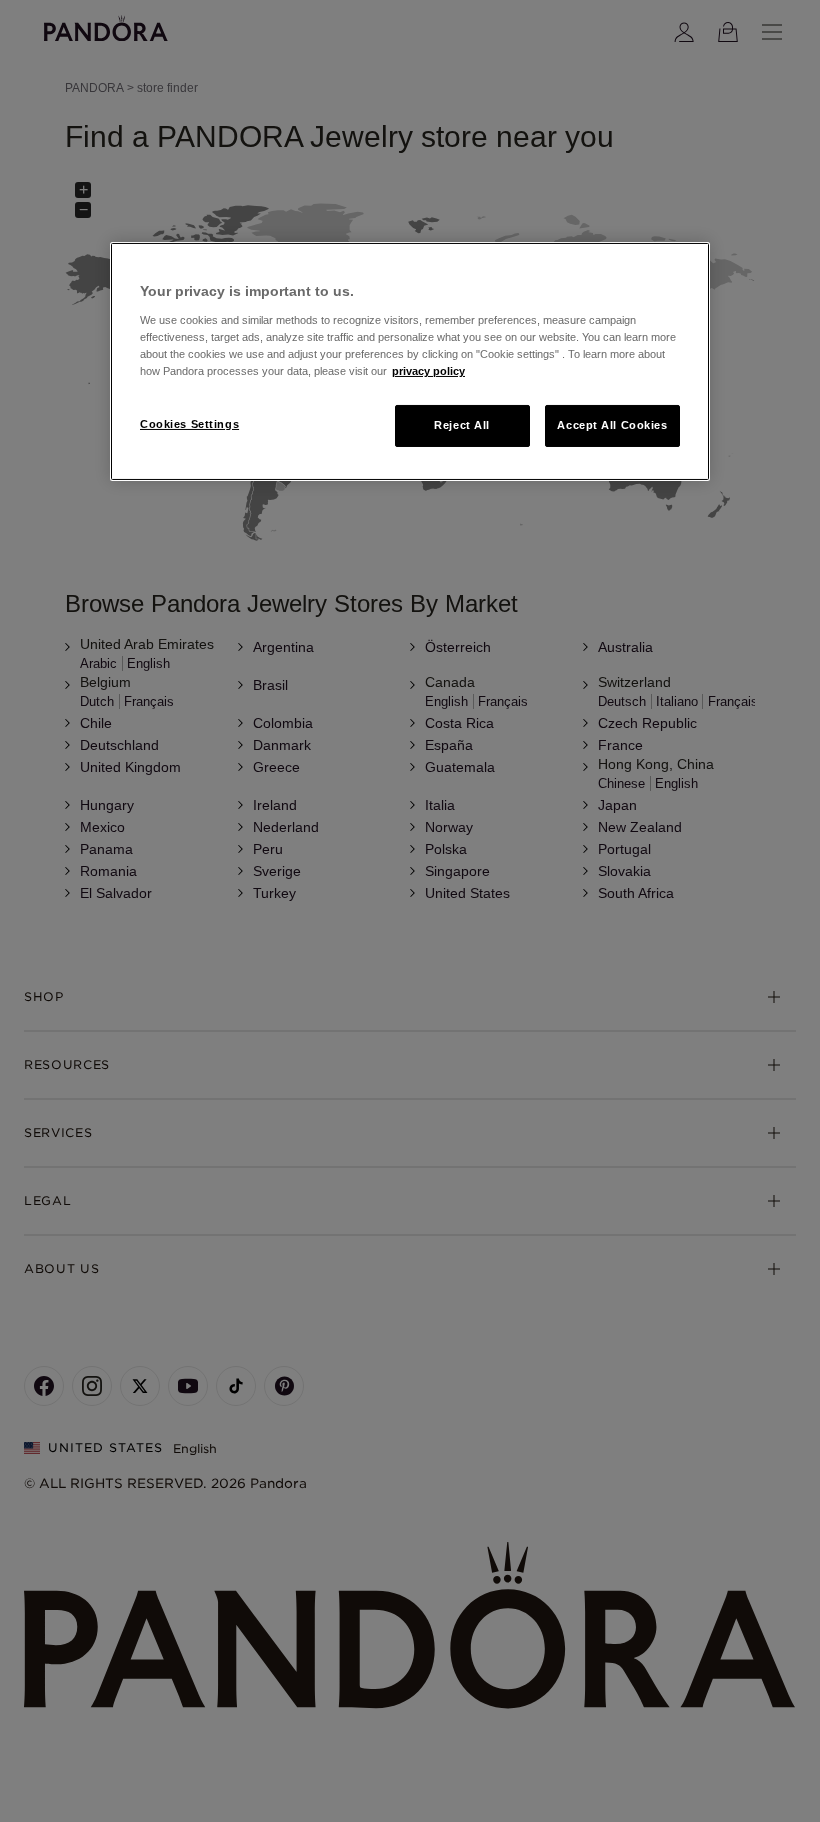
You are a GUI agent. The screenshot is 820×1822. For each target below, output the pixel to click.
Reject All (462, 425)
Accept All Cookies (612, 425)
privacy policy (428, 371)
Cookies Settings (189, 424)
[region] (410, 361)
